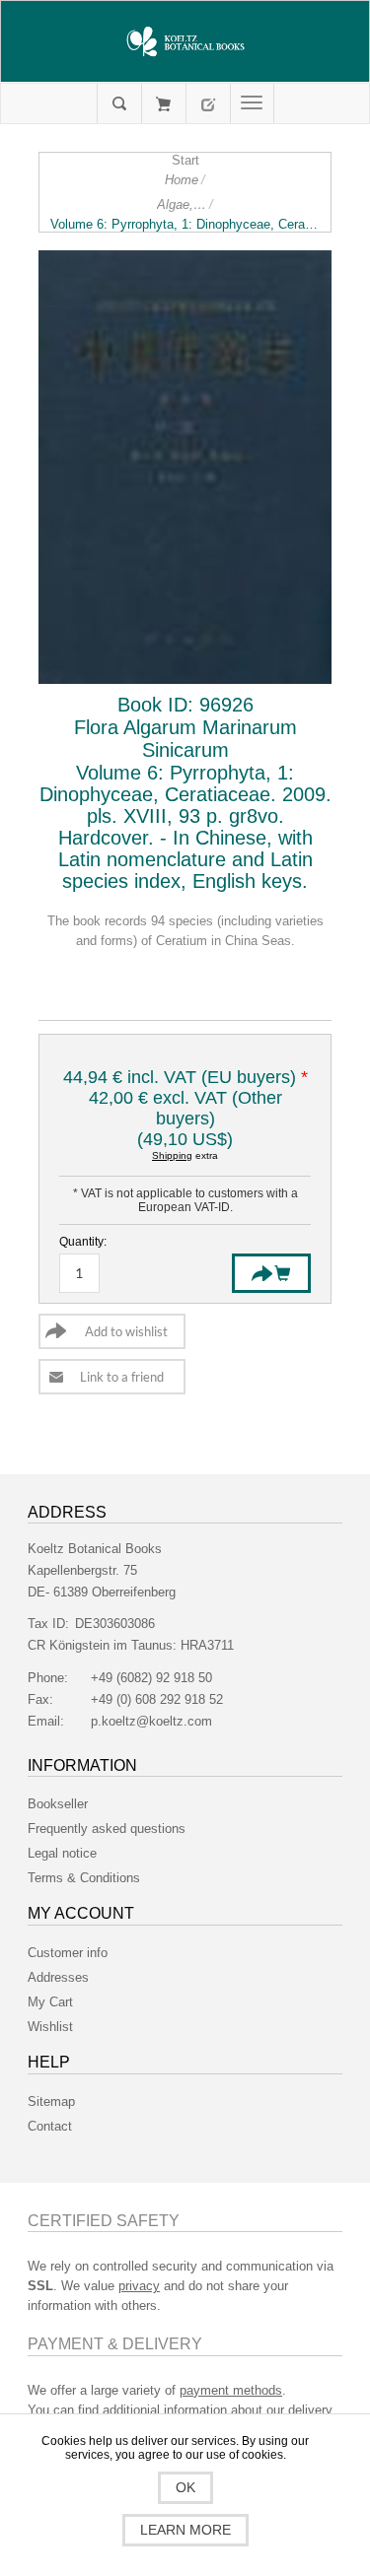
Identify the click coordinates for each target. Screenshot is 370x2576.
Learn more (185, 2530)
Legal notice (62, 1853)
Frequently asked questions (107, 1829)
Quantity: (83, 1242)
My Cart (163, 103)
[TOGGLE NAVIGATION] (252, 103)
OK (185, 2487)
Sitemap (51, 2101)
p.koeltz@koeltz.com (151, 1721)
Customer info (68, 1953)
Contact (50, 2126)
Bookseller (58, 1804)
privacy (139, 2286)
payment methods (231, 2390)
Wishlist (50, 2027)
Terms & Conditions (84, 1878)
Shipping (172, 1155)
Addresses (58, 1977)
